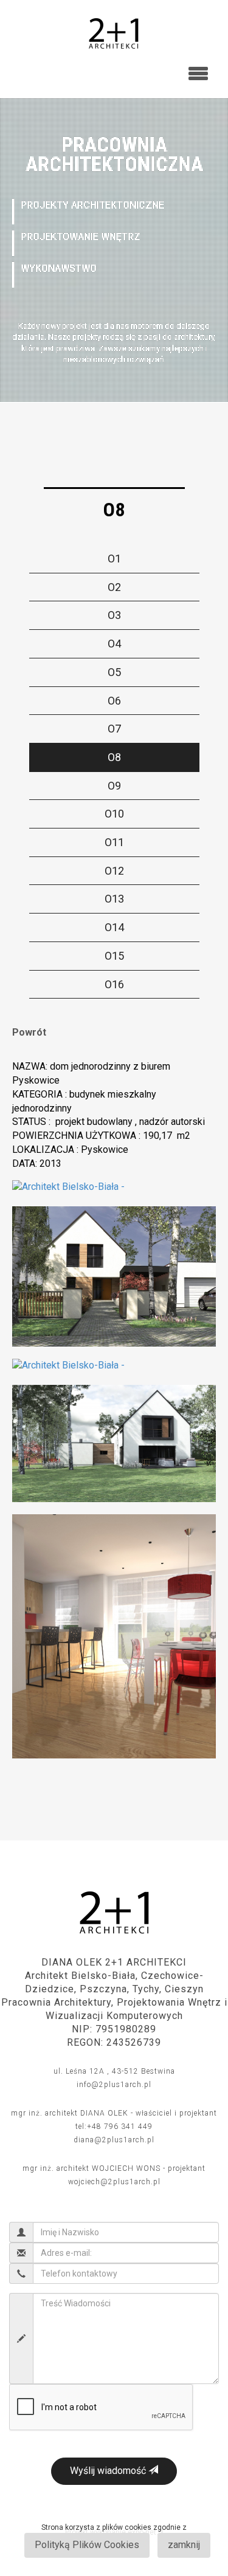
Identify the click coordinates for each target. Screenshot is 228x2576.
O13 (114, 899)
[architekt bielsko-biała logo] (114, 1912)
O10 (114, 814)
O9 (114, 786)
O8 (114, 757)
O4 (114, 644)
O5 (114, 672)
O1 (114, 559)
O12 (114, 871)
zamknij (184, 2545)
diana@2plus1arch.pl (114, 2140)
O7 (114, 729)
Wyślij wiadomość (109, 2471)
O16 (114, 984)
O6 (114, 701)
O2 (114, 587)
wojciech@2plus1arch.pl (114, 2182)
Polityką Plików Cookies (87, 2545)
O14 (114, 927)
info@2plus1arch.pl (114, 2085)
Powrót (29, 1032)
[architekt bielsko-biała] (114, 29)
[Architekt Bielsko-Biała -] (68, 1187)
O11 (114, 842)
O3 (114, 615)
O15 (114, 956)
